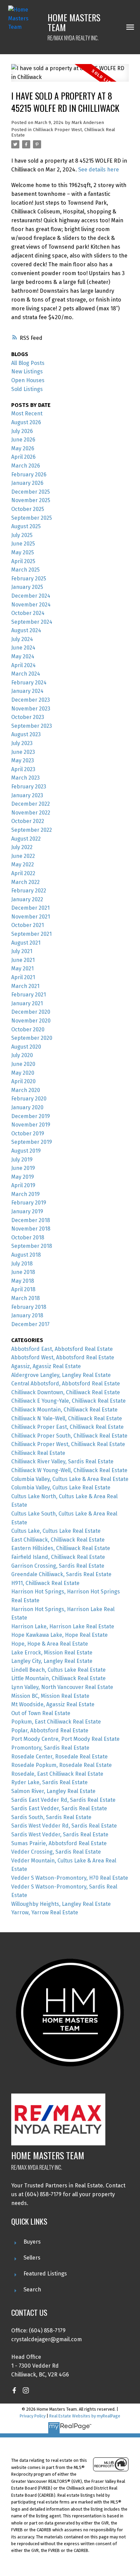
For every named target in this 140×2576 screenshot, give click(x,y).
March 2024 (26, 674)
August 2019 (26, 1151)
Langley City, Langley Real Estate (52, 1661)
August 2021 (26, 943)
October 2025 (28, 509)
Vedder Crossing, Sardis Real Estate (56, 1852)
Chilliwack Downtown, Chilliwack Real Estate (66, 1392)
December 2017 (30, 1324)
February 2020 (29, 1099)
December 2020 (31, 1012)
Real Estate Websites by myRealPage (85, 2416)
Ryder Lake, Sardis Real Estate (49, 1782)
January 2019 (27, 1211)
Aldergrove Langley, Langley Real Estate (61, 1375)
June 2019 (23, 1168)
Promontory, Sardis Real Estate (50, 1748)
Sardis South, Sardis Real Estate (51, 1817)
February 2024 (29, 683)
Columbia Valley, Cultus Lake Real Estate (61, 1488)
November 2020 (31, 1021)
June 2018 (23, 1272)
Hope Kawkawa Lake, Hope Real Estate (59, 1635)
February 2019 (29, 1203)
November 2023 (31, 709)
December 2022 (31, 804)
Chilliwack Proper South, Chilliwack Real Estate (69, 1436)
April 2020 (23, 1081)
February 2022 (29, 891)
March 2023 (25, 778)
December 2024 (31, 596)
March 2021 (25, 986)
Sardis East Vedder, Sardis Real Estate (59, 1808)
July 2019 (22, 1160)
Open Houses (28, 380)
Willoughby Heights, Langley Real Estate (61, 1904)
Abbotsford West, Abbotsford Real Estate (63, 1357)
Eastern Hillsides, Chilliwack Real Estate (61, 1548)
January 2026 (27, 483)
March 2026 (26, 466)
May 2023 (23, 760)
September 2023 (32, 726)
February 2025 (29, 579)
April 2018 (23, 1289)
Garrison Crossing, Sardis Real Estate (58, 1566)
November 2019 (31, 1125)
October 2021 (28, 925)
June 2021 (23, 960)
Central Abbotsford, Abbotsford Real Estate (66, 1384)
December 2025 (31, 492)
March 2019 (25, 1194)
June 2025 (23, 544)
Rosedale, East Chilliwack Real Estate (57, 1774)
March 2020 (26, 1090)
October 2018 (28, 1238)
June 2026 (23, 440)
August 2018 (26, 1255)
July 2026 (22, 431)
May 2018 (23, 1281)
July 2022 (22, 847)
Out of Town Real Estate (41, 1713)
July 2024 (22, 639)
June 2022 (23, 856)
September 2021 (31, 934)
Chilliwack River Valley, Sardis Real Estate (62, 1461)
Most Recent (27, 414)
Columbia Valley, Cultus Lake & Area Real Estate (70, 1479)
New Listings (27, 372)
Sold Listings (27, 389)
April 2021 (23, 977)
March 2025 (25, 570)
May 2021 (22, 968)
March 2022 (25, 882)
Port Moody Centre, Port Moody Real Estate (65, 1739)
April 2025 (23, 561)
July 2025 (22, 535)
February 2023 (29, 787)
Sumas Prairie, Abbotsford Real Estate (59, 1843)
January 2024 (27, 691)
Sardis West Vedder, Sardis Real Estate (60, 1835)
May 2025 (23, 552)
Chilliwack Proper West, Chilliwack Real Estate (63, 132)
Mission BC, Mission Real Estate (50, 1696)
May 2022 (23, 864)
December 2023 (31, 700)
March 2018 (25, 1298)
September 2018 (32, 1246)
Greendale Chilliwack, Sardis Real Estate (61, 1574)
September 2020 (32, 1038)
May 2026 (23, 448)
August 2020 (26, 1047)
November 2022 (31, 813)
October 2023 (28, 717)
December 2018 (31, 1220)
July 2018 (22, 1264)
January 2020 (27, 1107)
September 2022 (32, 830)
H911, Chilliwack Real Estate (45, 1583)
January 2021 (27, 1003)
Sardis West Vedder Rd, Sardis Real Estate (64, 1826)
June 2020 (23, 1064)
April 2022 (23, 873)
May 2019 (23, 1177)
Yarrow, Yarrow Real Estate (45, 1912)
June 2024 (23, 648)
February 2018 (29, 1307)
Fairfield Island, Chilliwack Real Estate (58, 1557)
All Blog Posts (28, 363)
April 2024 (23, 665)
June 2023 (23, 752)
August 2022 (26, 839)
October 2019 (28, 1134)
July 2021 (22, 951)
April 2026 (23, 457)
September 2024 (32, 622)
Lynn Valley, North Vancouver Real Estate (62, 1687)
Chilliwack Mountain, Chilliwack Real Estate (64, 1410)
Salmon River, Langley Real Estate (53, 1791)
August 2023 (26, 734)
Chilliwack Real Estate (38, 1453)
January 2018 (27, 1315)
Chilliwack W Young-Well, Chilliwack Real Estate (69, 1470)
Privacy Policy (33, 2416)
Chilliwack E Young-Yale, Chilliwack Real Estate (68, 1401)
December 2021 (30, 908)
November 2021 (31, 917)
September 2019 (32, 1142)
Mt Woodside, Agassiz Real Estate (53, 1704)
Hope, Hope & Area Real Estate (50, 1644)
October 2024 (28, 613)
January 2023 (27, 795)
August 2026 (26, 422)
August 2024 (26, 630)
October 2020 (28, 1029)
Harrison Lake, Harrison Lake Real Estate (63, 1626)
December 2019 (31, 1116)
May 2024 (23, 656)
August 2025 (26, 526)
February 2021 (29, 995)
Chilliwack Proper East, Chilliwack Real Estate (67, 1427)
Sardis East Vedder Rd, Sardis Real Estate (63, 1800)
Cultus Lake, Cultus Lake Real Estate (56, 1531)
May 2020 (23, 1073)
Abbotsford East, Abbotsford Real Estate (62, 1349)
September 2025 (32, 518)
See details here (99, 170)
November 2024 (31, 605)
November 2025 (31, 500)
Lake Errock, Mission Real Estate (52, 1653)
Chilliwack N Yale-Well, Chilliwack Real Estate (67, 1418)
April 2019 (23, 1185)
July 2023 (22, 743)
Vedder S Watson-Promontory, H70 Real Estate (70, 1878)
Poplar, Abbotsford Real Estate (50, 1730)
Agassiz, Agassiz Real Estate (46, 1366)
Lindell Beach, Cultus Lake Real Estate (58, 1670)
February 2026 (29, 475)
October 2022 (28, 821)
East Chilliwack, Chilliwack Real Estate (58, 1540)
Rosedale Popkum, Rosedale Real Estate (62, 1765)
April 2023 (23, 769)
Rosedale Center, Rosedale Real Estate (59, 1757)
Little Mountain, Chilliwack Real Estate (58, 1678)
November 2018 (31, 1229)
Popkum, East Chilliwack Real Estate (56, 1722)
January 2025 (27, 587)
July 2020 (22, 1055)
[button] (14, 2390)
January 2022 (27, 899)
